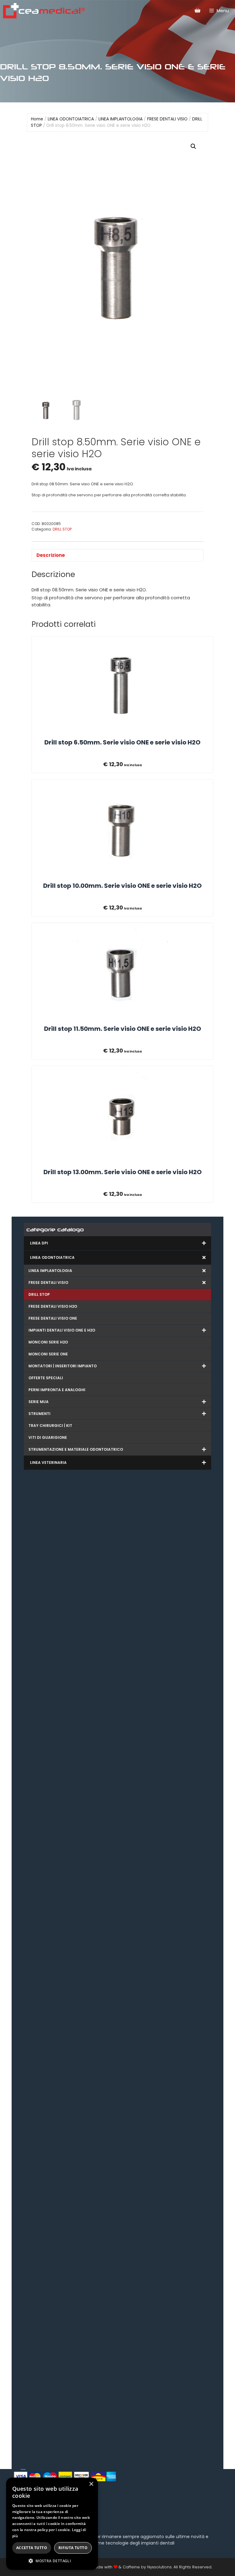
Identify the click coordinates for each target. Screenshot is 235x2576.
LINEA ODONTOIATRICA (71, 119)
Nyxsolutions (159, 2567)
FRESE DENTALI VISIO (167, 119)
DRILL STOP (62, 529)
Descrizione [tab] (51, 555)
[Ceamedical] (44, 11)
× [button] (91, 2484)
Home (37, 119)
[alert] (52, 2524)
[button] (193, 146)
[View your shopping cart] (197, 10)
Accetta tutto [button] (32, 2548)
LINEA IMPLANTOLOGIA (121, 119)
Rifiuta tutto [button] (73, 2548)
